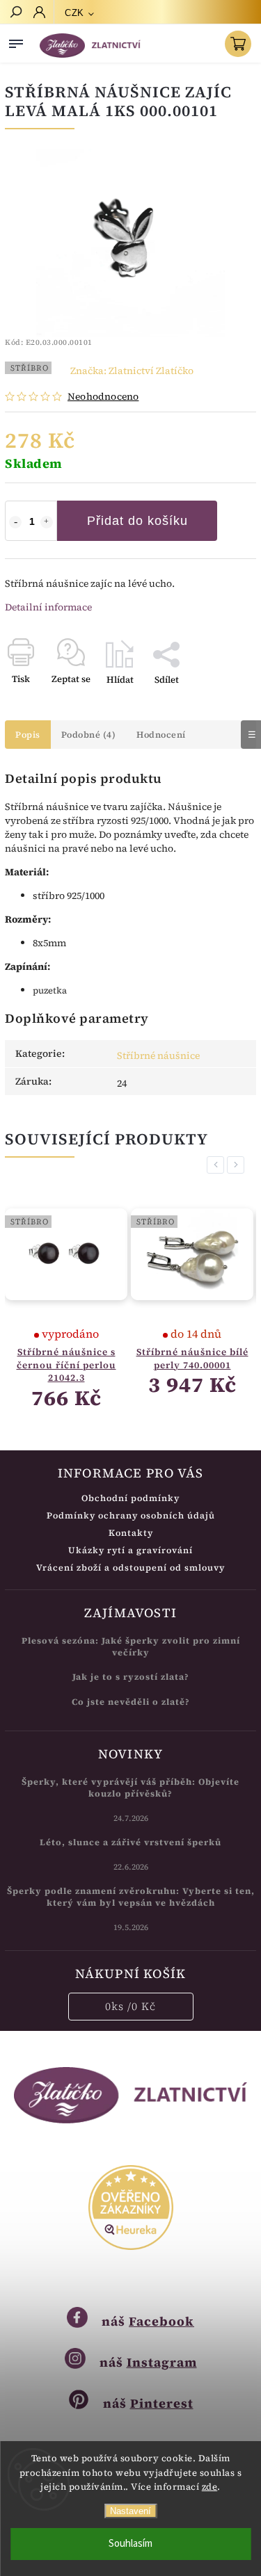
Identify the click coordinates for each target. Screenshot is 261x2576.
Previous (218, 1165)
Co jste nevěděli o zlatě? (131, 1702)
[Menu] (16, 41)
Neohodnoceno (103, 396)
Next (238, 1165)
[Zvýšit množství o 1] (47, 522)
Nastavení (130, 2511)
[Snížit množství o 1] (15, 522)
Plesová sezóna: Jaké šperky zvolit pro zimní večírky (131, 1646)
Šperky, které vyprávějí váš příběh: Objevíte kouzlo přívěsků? (130, 1788)
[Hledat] (15, 13)
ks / (130, 2006)
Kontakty (131, 1533)
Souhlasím (130, 2544)
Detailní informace (48, 607)
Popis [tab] (28, 735)
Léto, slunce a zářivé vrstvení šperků (130, 1842)
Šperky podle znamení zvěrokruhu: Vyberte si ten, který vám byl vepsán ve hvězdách (131, 1897)
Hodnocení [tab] (161, 735)
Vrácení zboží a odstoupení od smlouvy (130, 1568)
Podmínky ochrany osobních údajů (131, 1515)
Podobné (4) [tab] (89, 735)
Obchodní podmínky (130, 1498)
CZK (74, 13)
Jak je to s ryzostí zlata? (131, 1677)
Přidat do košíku (137, 521)
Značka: (132, 371)
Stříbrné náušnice (158, 1055)
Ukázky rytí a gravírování (130, 1550)
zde (210, 2487)
